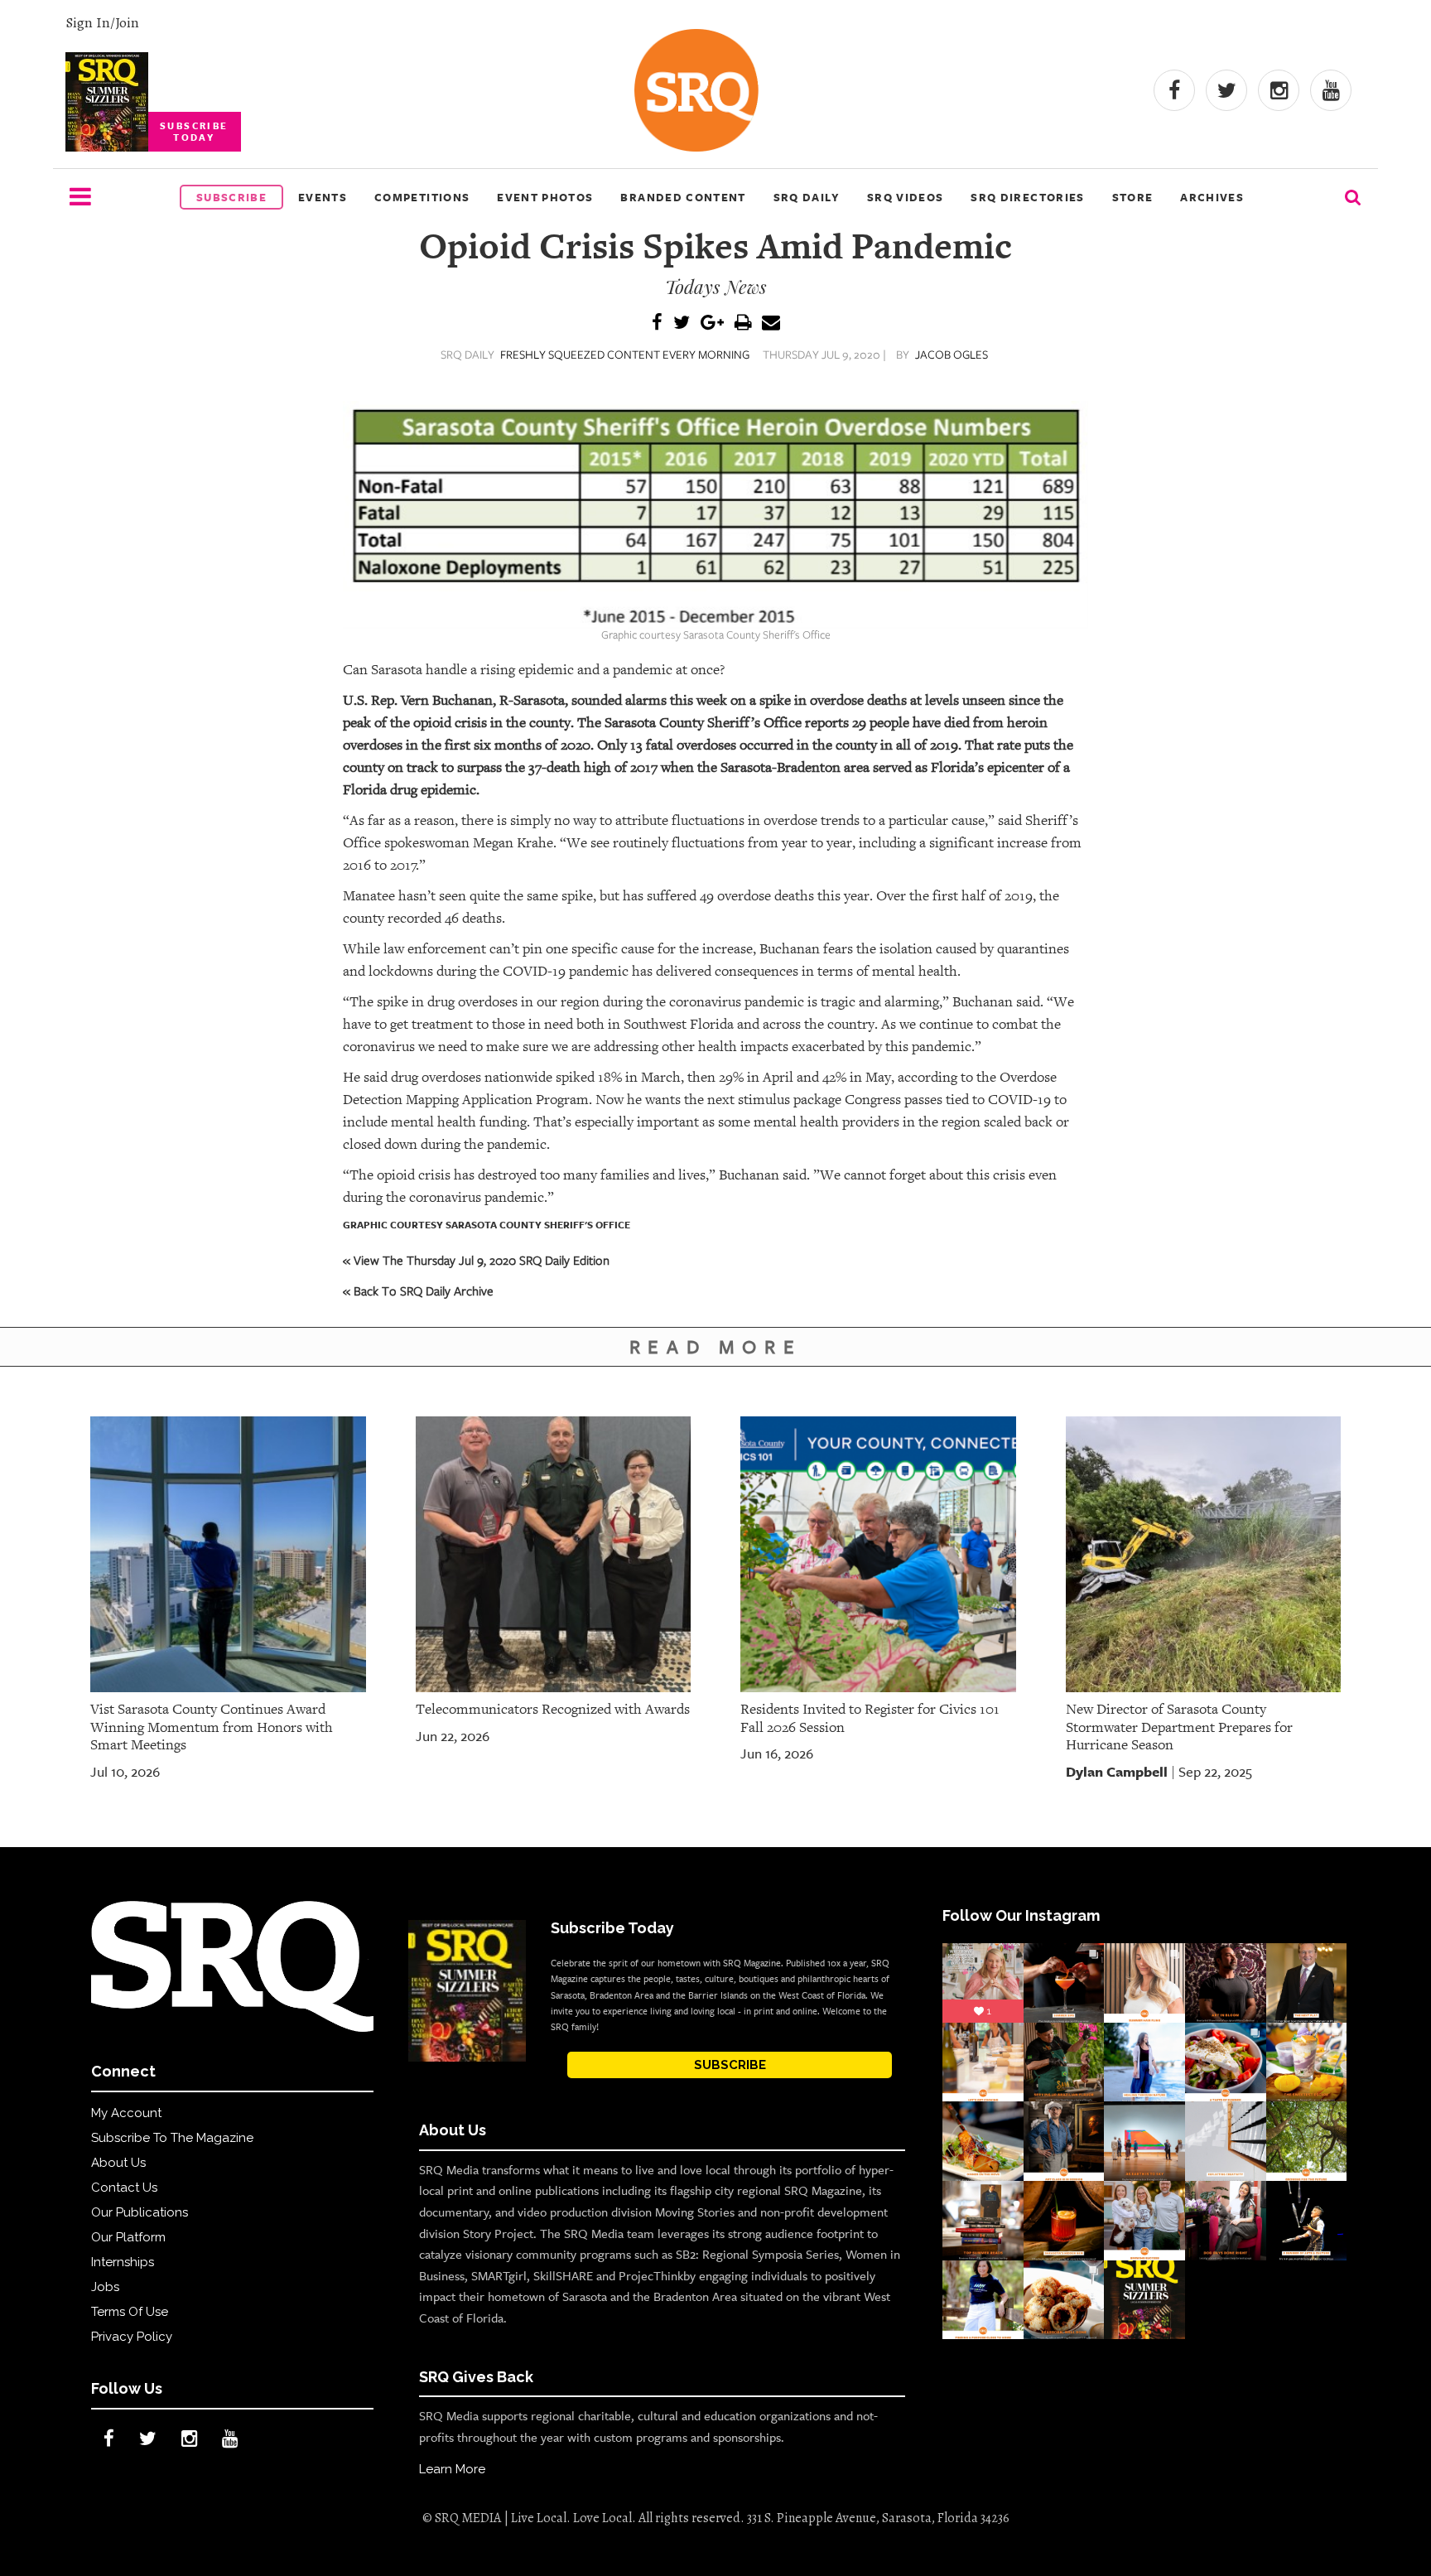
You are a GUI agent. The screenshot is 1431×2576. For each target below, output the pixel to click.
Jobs (105, 2287)
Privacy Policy (132, 2337)
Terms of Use (130, 2312)
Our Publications (140, 2212)
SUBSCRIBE (730, 2065)
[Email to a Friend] (771, 323)
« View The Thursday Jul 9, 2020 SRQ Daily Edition (476, 1260)
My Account (126, 2113)
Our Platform (128, 2237)
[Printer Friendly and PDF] (743, 323)
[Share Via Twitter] (682, 323)
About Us (118, 2163)
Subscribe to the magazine (172, 2138)
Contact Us (124, 2188)
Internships (123, 2262)
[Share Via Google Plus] (712, 323)
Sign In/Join (102, 22)
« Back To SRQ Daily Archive (418, 1290)
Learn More (452, 2469)
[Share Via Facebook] (657, 323)
